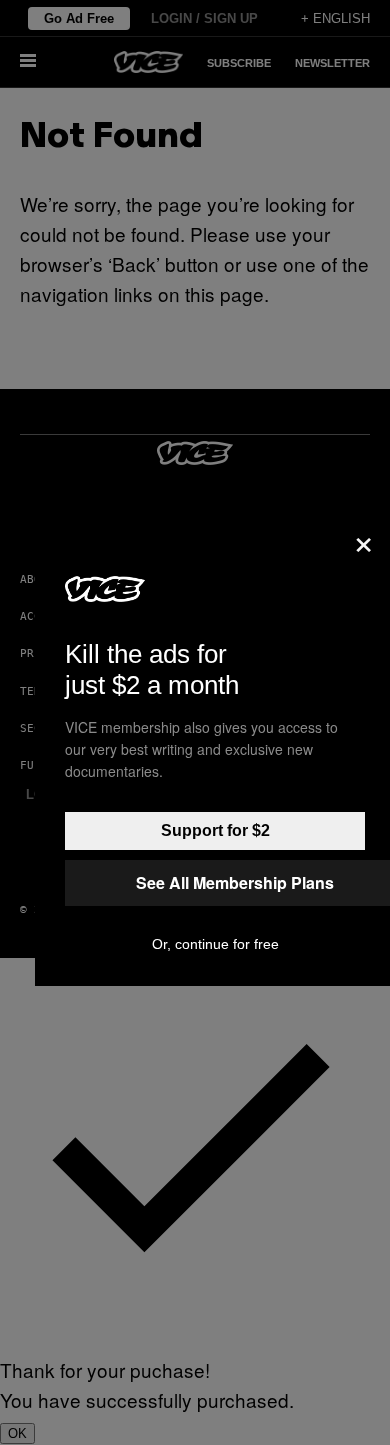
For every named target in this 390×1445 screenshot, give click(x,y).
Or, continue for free (215, 944)
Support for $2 (215, 830)
